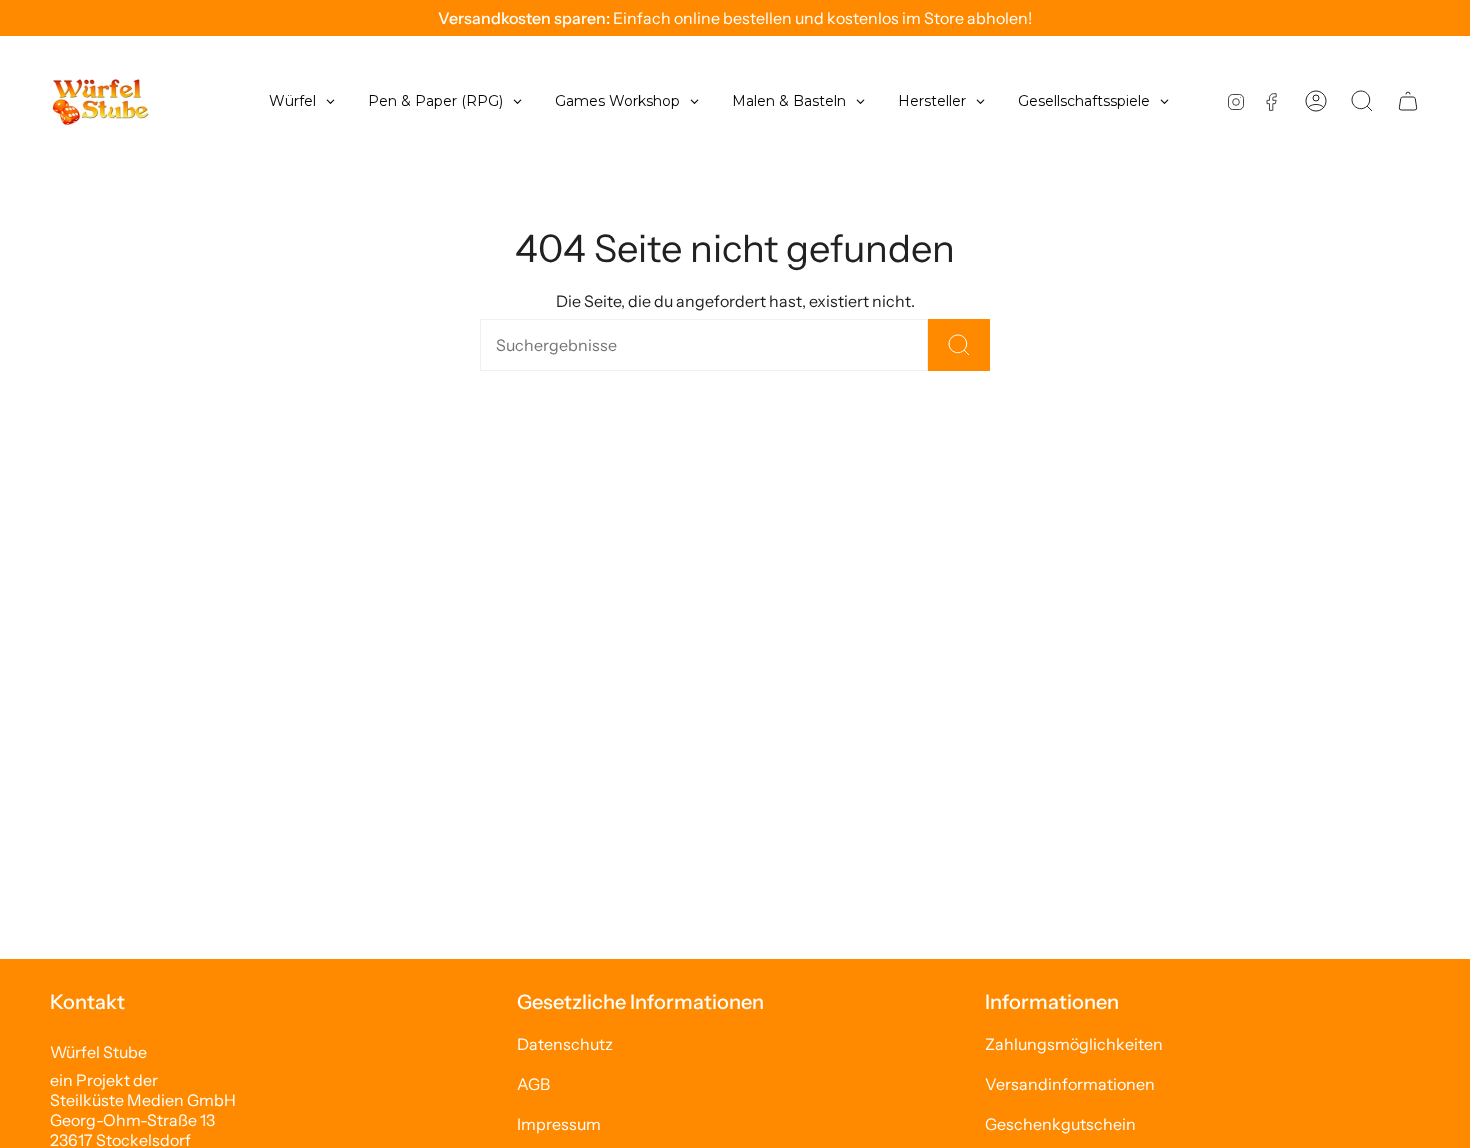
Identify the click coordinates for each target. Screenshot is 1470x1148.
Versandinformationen (1070, 1084)
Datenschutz (565, 1044)
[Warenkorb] (1408, 101)
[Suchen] (959, 345)
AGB (533, 1084)
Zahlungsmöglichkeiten (1074, 1044)
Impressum (559, 1124)
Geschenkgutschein (1060, 1124)
